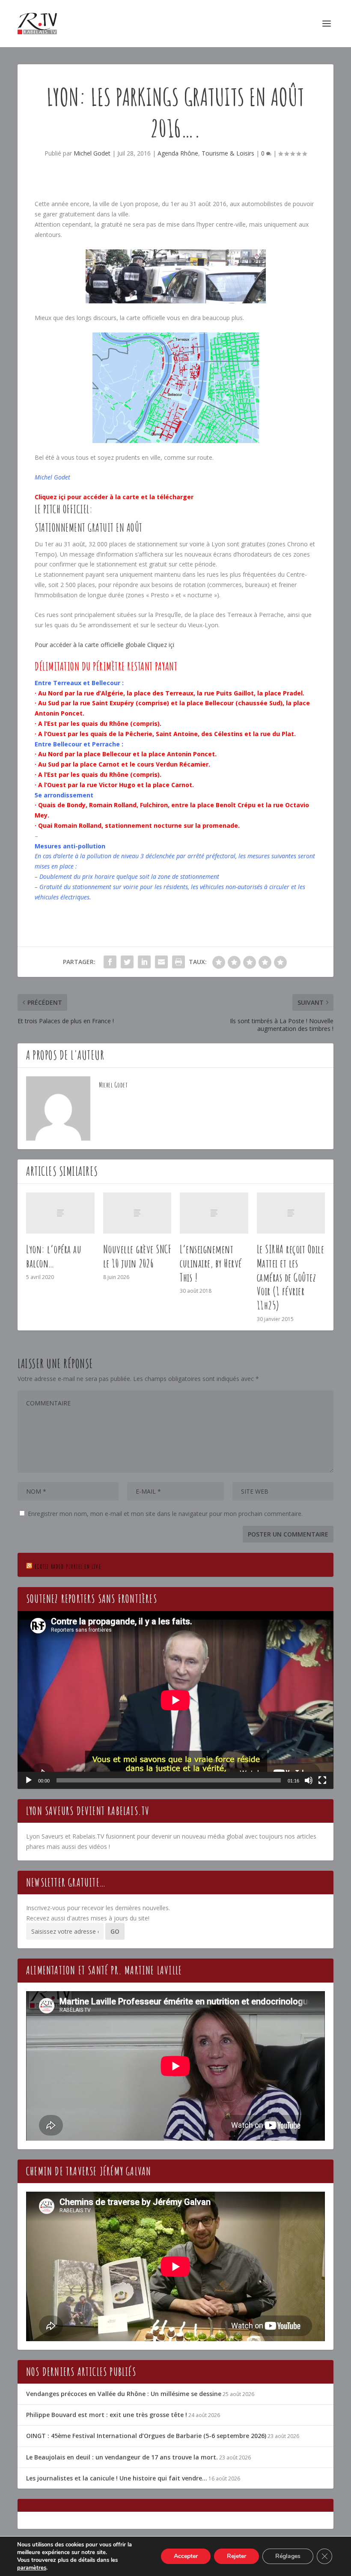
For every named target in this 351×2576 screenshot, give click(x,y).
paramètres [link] (32, 2568)
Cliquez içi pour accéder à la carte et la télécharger (114, 497)
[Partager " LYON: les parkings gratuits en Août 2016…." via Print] (178, 962)
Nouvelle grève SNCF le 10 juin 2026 (137, 1256)
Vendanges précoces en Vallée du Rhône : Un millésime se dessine (124, 2394)
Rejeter (236, 2556)
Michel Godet (92, 153)
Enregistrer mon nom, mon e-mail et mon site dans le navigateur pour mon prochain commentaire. (165, 1514)
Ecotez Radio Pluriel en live (68, 1566)
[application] (175, 1700)
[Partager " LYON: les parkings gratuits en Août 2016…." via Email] (161, 962)
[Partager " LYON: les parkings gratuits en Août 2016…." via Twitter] (127, 962)
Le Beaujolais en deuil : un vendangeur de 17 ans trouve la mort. (122, 2457)
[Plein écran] (322, 1780)
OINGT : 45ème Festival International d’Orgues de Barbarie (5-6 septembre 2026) (146, 2436)
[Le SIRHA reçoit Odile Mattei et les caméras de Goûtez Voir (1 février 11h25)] (291, 1213)
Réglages (288, 2556)
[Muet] (309, 1780)
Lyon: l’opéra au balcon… (54, 1256)
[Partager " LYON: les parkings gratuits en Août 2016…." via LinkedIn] (144, 962)
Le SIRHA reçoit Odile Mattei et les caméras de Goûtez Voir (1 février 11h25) (291, 1277)
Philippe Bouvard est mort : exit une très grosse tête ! (107, 2415)
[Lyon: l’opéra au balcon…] (60, 1213)
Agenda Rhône (178, 153)
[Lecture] (29, 1780)
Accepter (186, 2556)
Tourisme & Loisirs (228, 153)
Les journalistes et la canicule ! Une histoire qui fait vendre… (117, 2478)
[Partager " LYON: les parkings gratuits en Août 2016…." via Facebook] (110, 962)
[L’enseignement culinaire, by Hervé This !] (214, 1213)
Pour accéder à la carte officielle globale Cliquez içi (104, 645)
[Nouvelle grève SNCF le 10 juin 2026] (137, 1213)
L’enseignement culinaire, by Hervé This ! (211, 1263)
